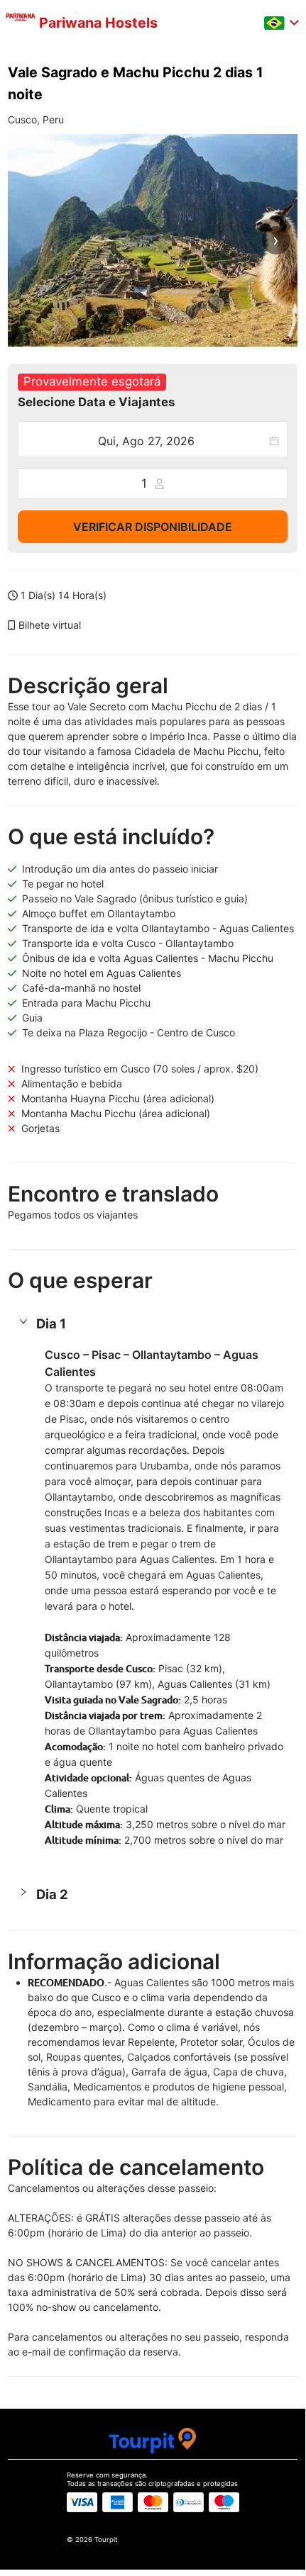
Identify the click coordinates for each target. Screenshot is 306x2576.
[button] (153, 1324)
